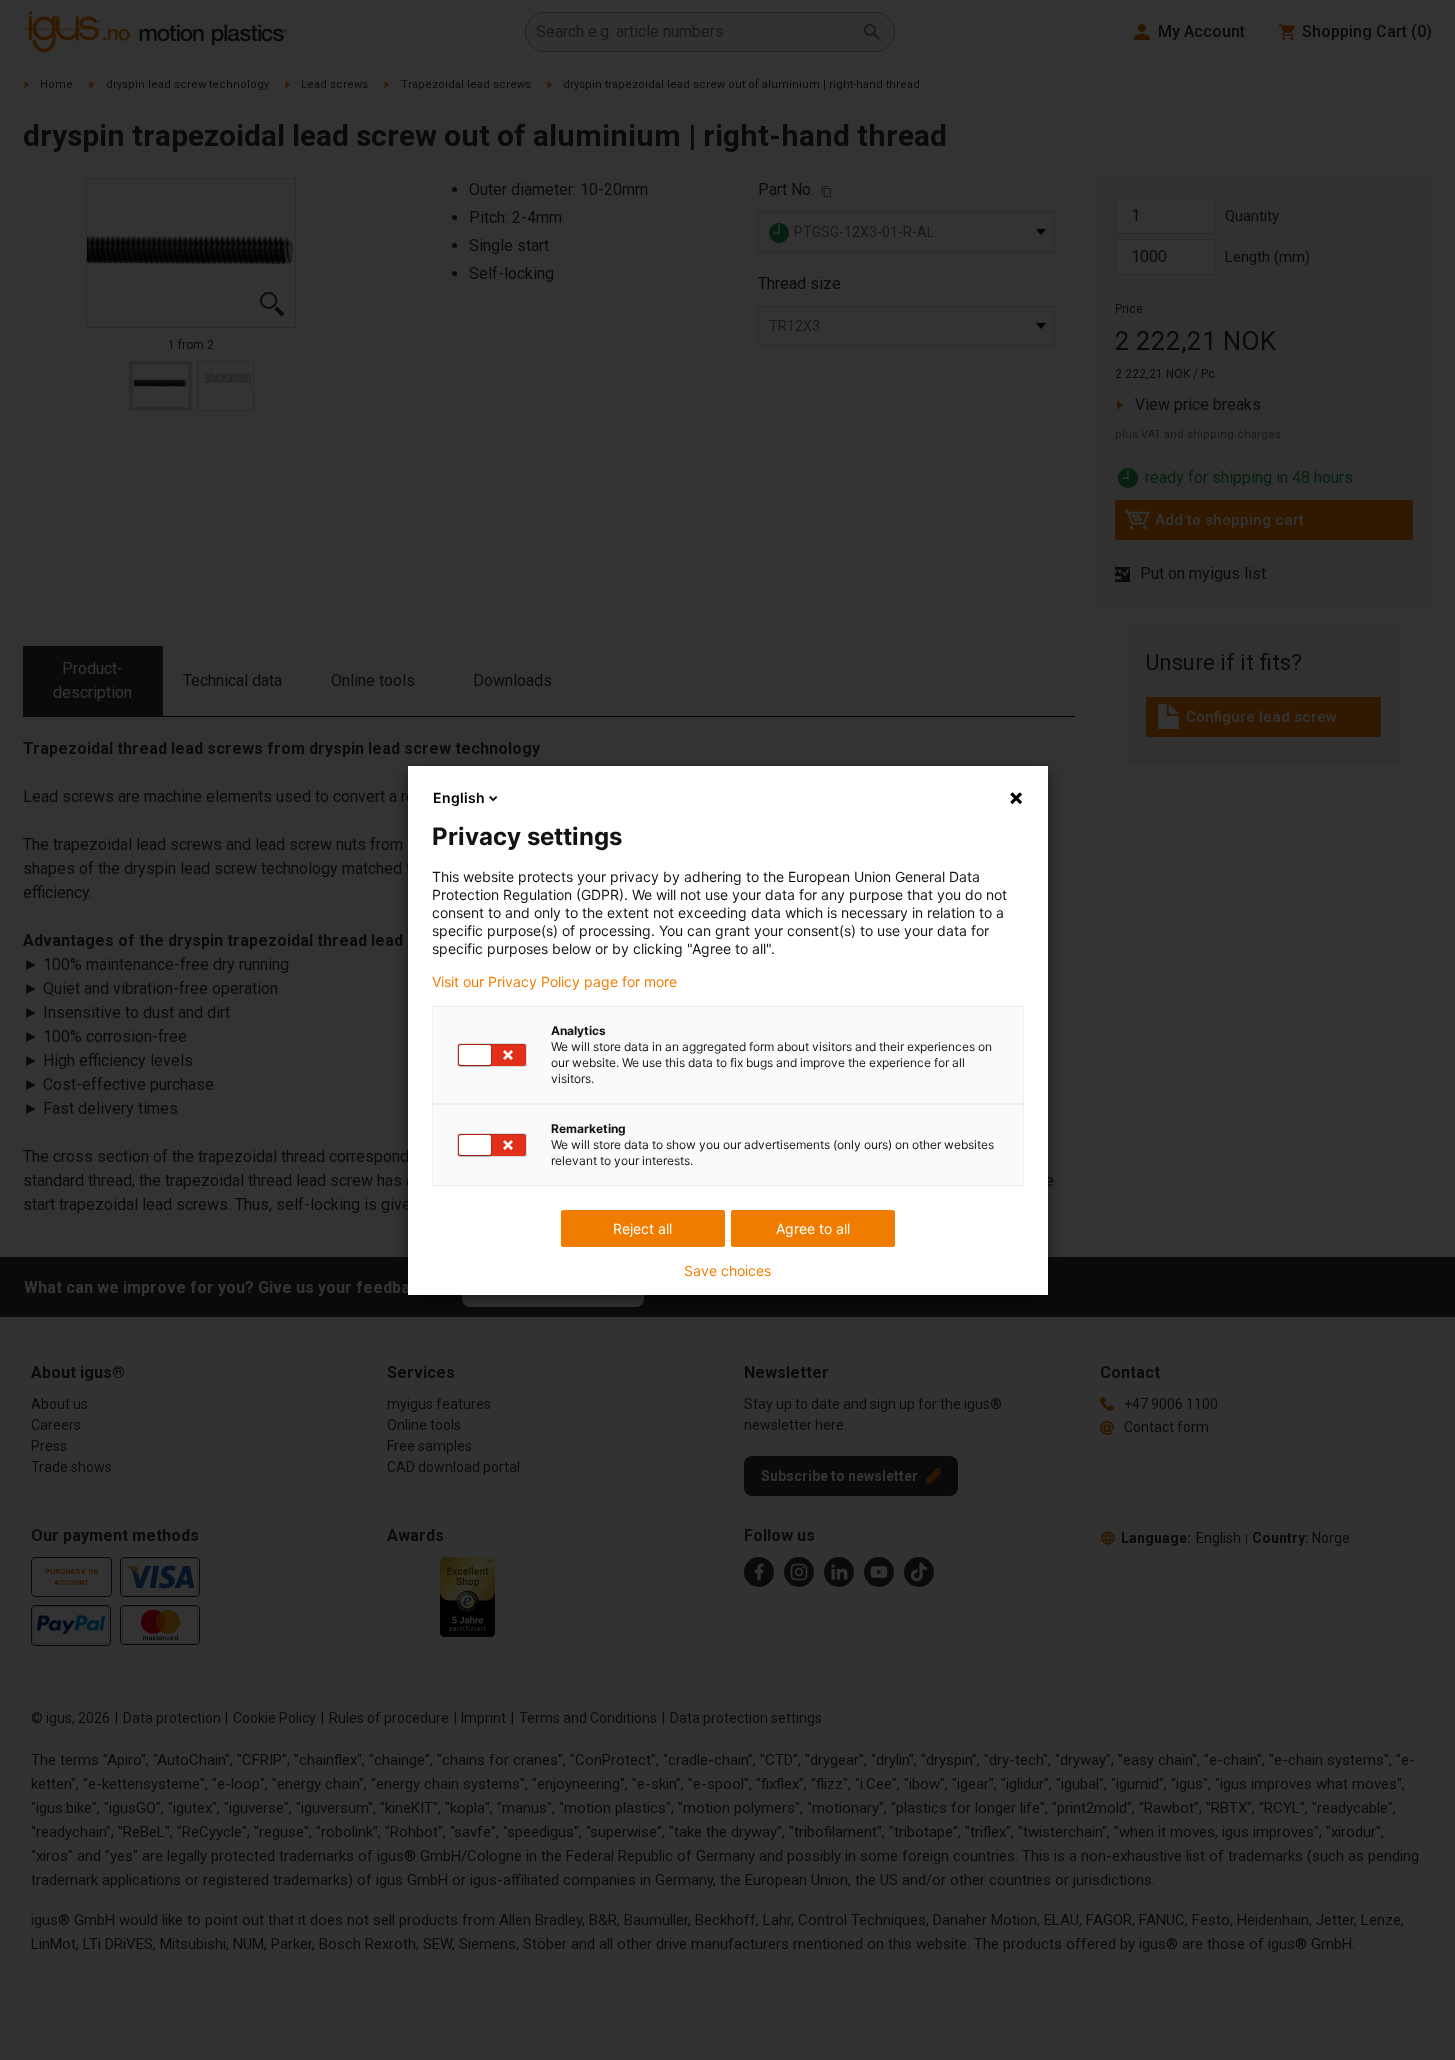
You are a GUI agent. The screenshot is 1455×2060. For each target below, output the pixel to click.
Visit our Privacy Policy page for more (554, 982)
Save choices (727, 1271)
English (459, 797)
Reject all (642, 1228)
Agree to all (813, 1228)
